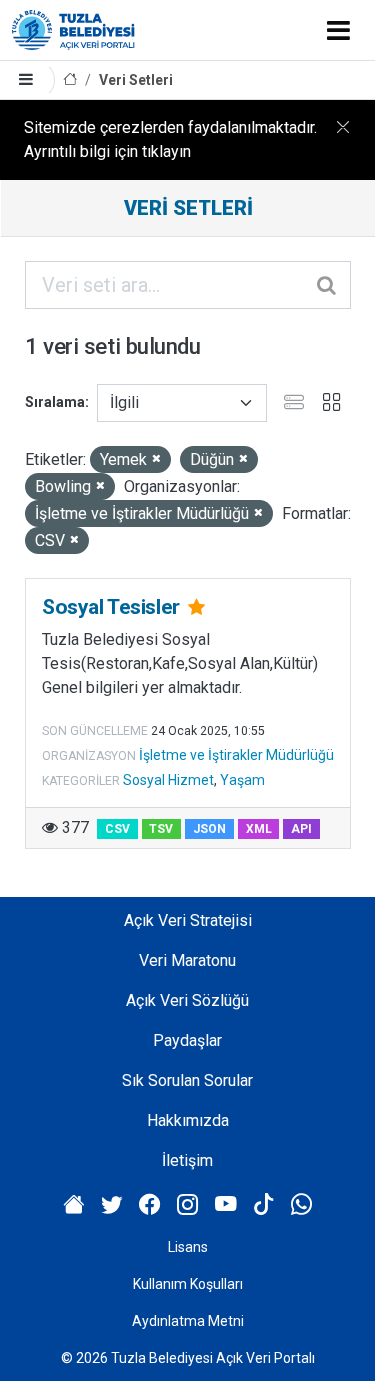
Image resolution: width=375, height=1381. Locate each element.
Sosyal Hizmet (168, 780)
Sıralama (55, 402)
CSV (117, 829)
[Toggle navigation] (338, 30)
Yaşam (242, 780)
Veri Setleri (136, 80)
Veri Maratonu (187, 960)
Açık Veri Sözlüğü (187, 1000)
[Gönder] (328, 285)
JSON (209, 829)
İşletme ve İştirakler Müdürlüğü (236, 755)
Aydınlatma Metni (188, 1321)
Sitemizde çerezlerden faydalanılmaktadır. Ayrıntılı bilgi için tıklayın (170, 139)
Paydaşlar (187, 1040)
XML (259, 829)
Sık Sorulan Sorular (187, 1080)
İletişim (187, 1160)
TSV (161, 829)
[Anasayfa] (70, 80)
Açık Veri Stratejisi (188, 920)
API (301, 829)
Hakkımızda (188, 1120)
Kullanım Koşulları (188, 1284)
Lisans (188, 1247)
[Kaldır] (156, 459)
